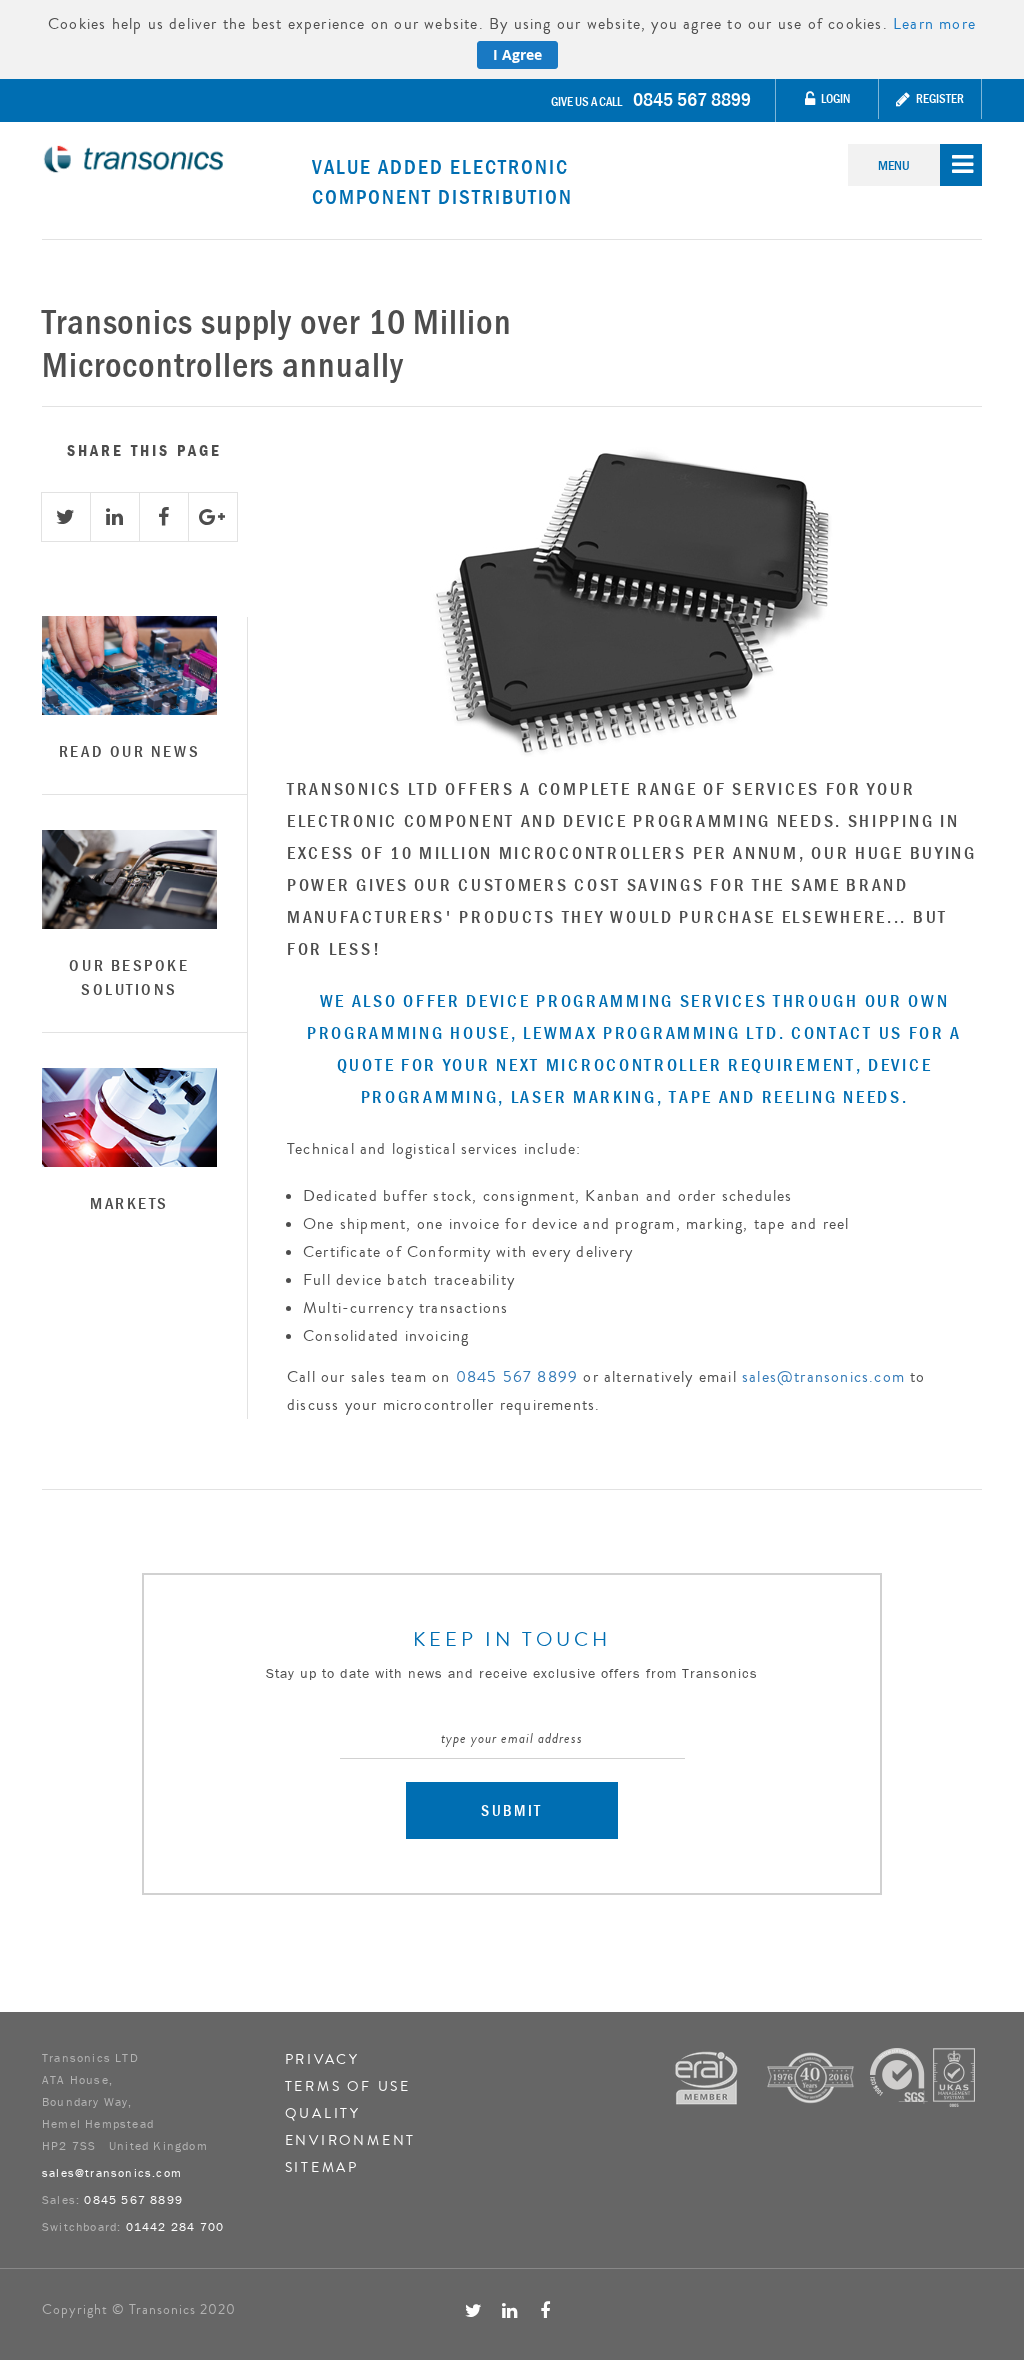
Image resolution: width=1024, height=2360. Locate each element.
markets (129, 1203)
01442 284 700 (175, 2226)
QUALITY (323, 2114)
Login (834, 98)
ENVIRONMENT (351, 2141)
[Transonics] (177, 159)
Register (939, 98)
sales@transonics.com (823, 1377)
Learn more (934, 24)
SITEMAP (322, 2168)
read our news (129, 751)
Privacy (323, 2060)
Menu (894, 165)
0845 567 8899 (692, 98)
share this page (145, 450)
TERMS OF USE (348, 2087)
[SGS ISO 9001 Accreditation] (922, 2075)
